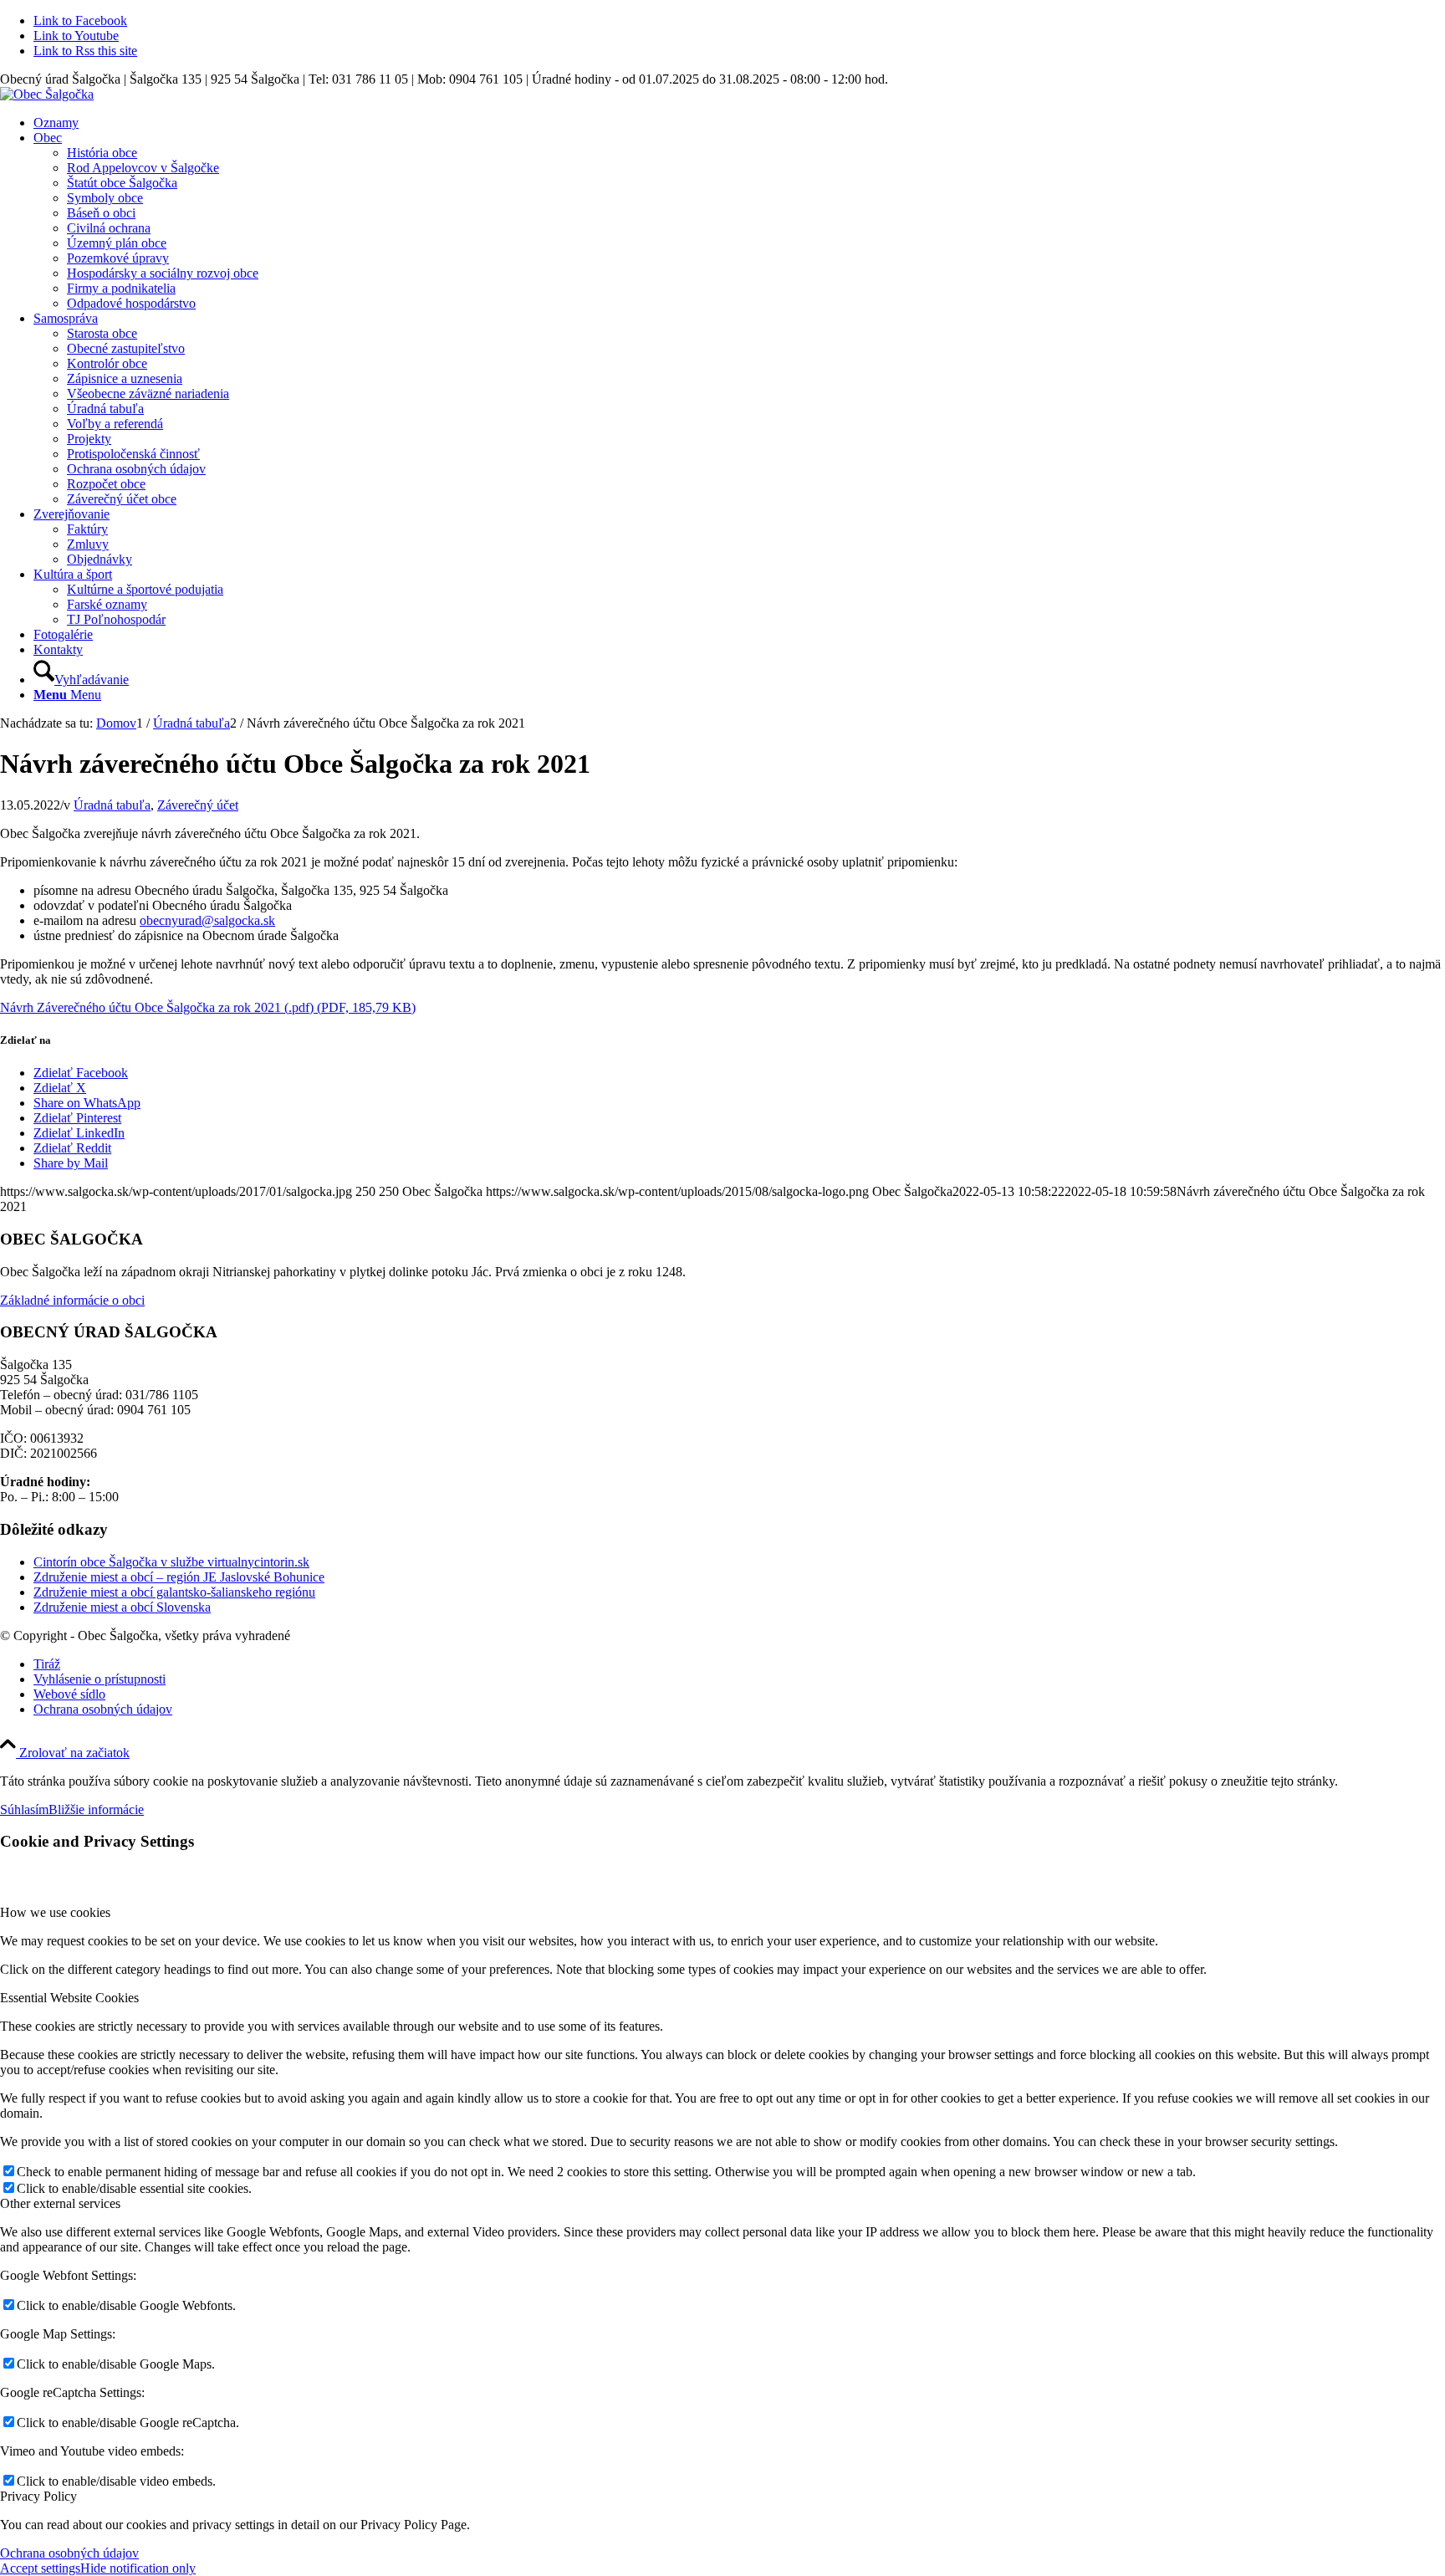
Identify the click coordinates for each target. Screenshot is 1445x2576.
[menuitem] (739, 123)
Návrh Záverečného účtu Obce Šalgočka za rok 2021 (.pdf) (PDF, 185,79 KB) (208, 1007)
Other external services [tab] (60, 2203)
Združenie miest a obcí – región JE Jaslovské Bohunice (179, 1577)
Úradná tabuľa (112, 805)
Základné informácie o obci (72, 1300)
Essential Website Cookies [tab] (69, 1998)
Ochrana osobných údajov (69, 2553)
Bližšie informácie (96, 1809)
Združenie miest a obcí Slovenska (122, 1607)
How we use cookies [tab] (55, 1912)
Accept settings (40, 2568)
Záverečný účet (198, 805)
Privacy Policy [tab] (38, 2496)
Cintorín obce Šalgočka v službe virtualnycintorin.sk (171, 1562)
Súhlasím (24, 1809)
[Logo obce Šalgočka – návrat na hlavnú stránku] (47, 94)
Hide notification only (138, 2568)
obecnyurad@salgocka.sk (207, 920)
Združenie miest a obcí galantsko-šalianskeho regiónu (174, 1592)
